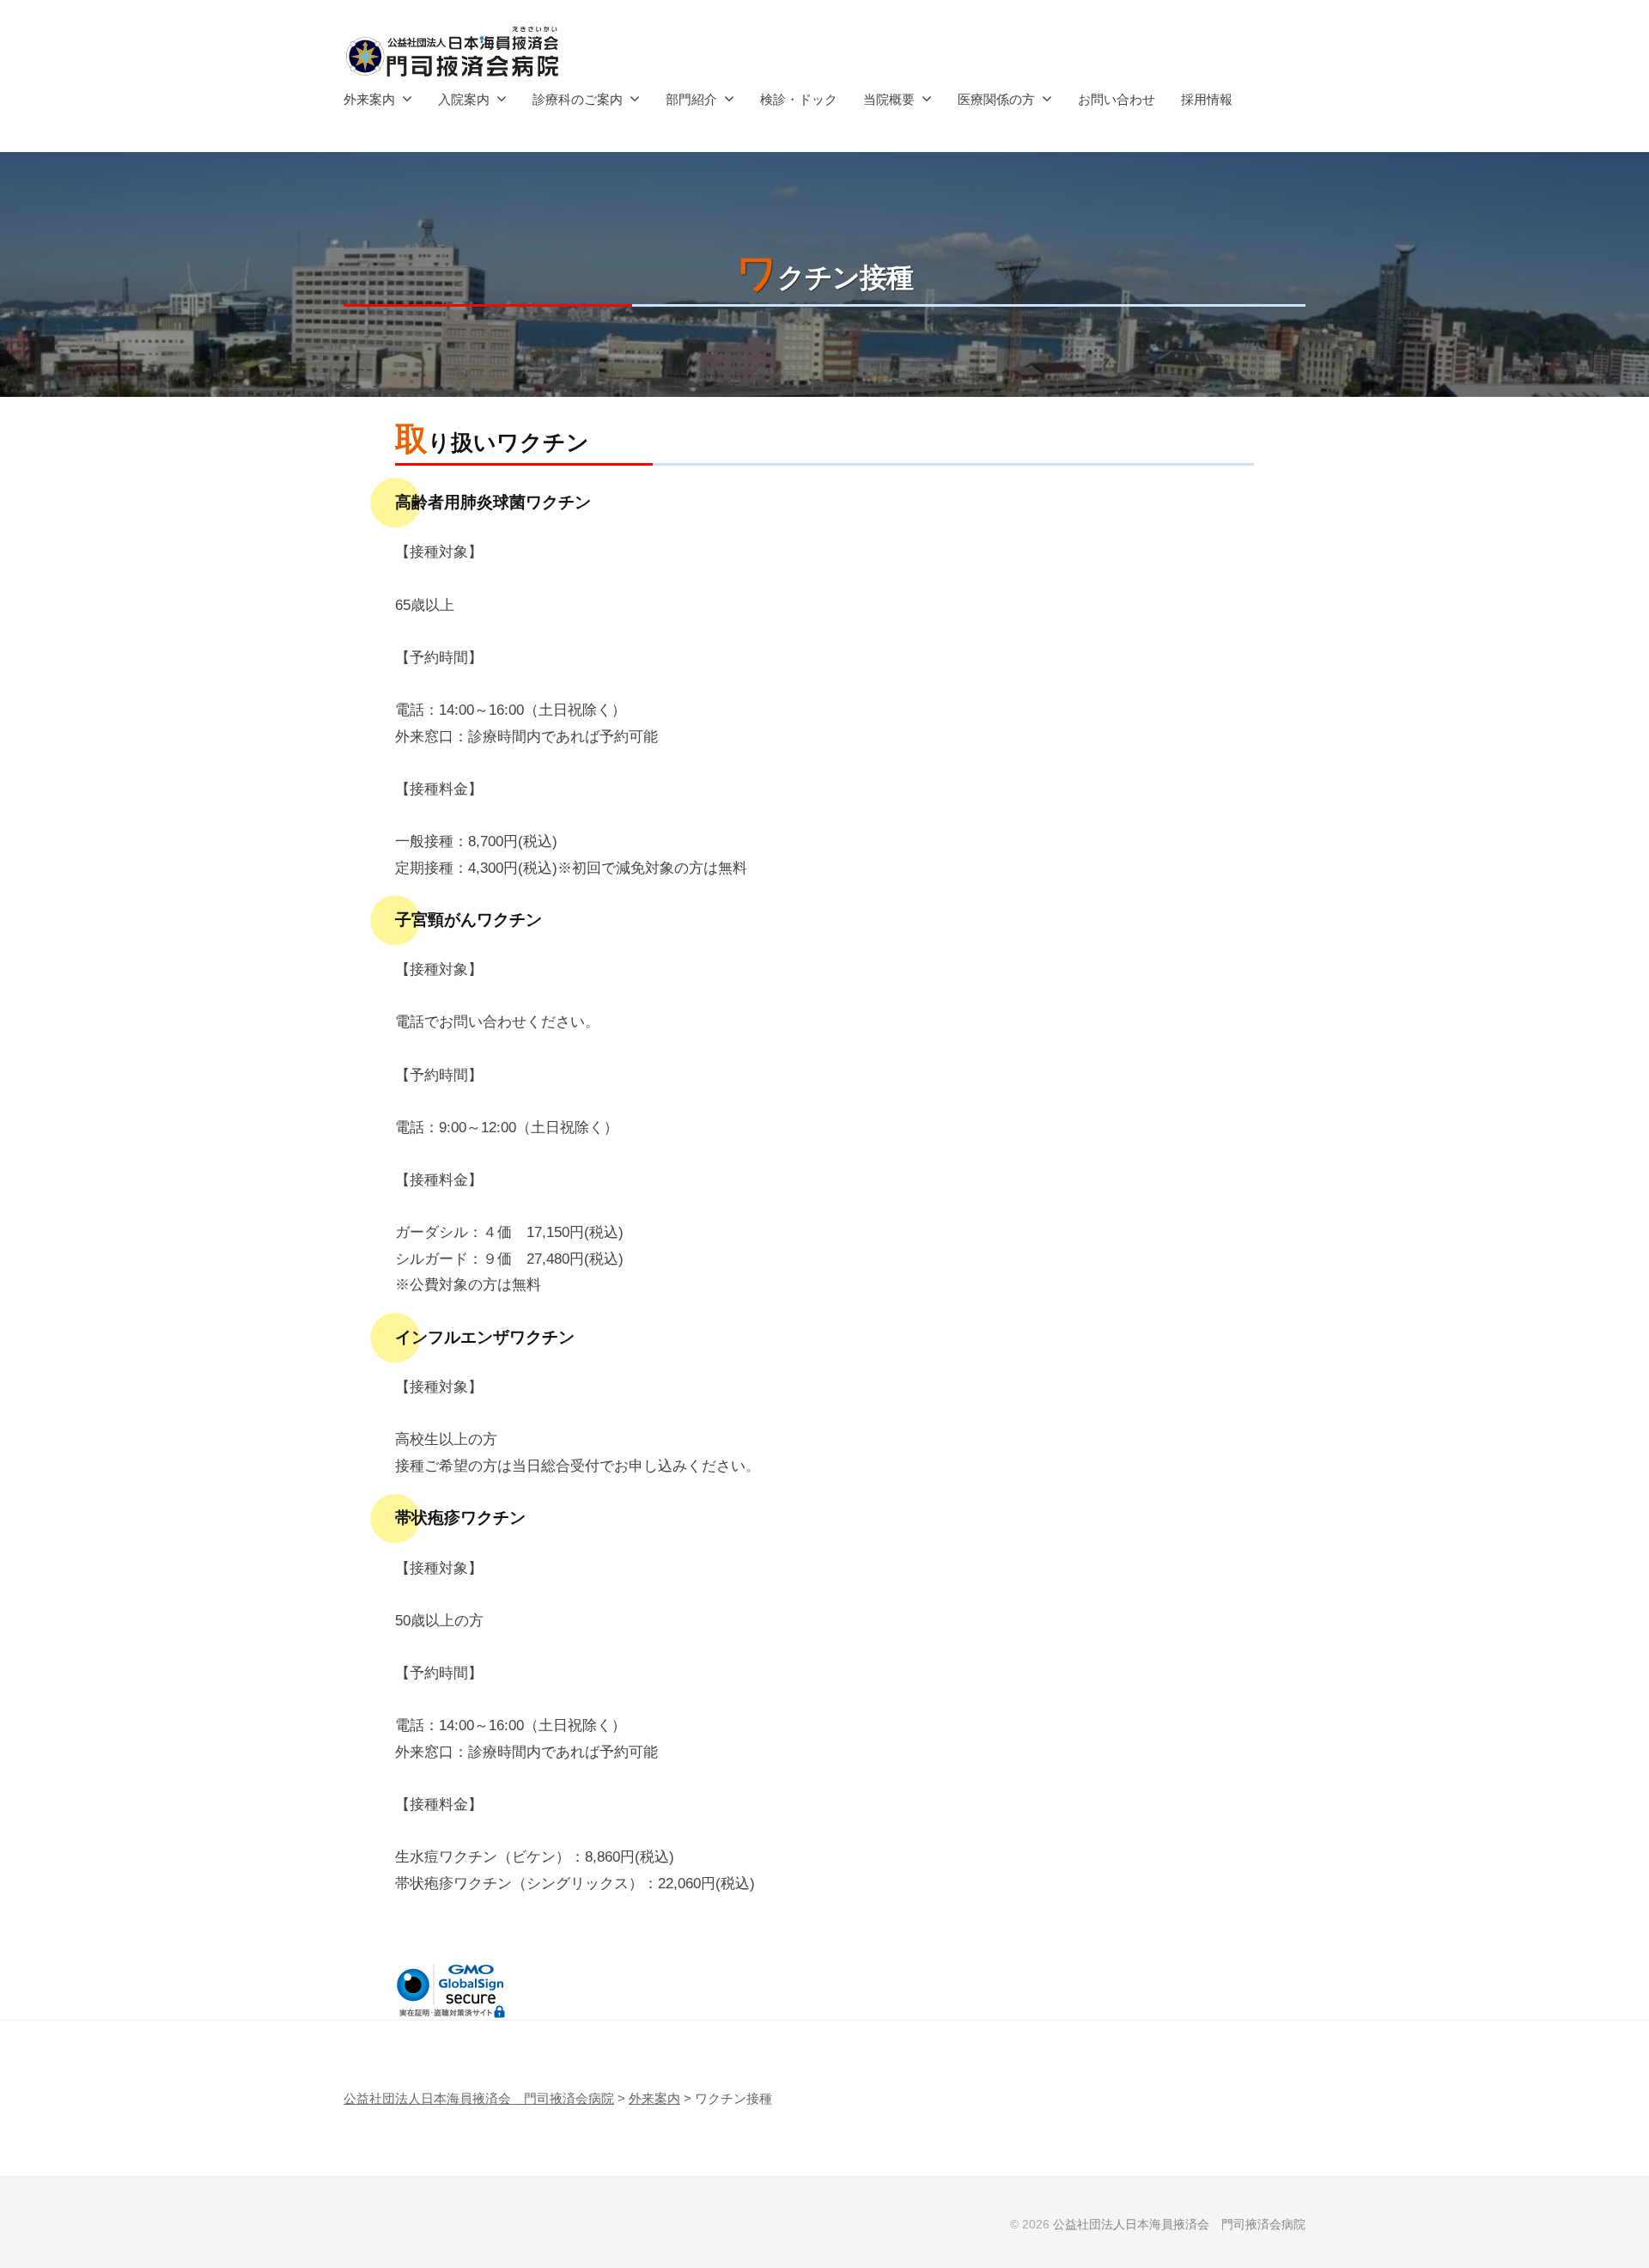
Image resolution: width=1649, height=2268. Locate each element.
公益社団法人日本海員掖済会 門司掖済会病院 (1179, 2224)
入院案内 (464, 99)
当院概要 (889, 99)
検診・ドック (799, 99)
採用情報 (1207, 99)
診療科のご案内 (578, 99)
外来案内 (369, 99)
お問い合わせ (1117, 99)
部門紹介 (691, 99)
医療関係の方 (996, 99)
